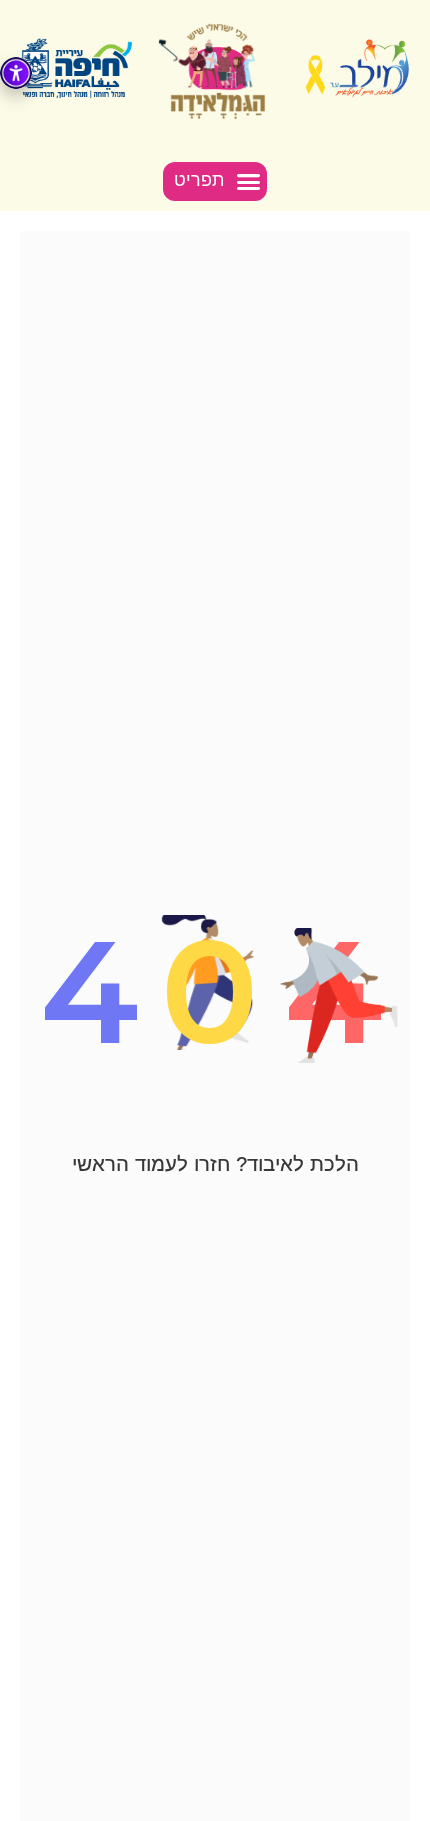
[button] (215, 182)
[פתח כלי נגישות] (16, 73)
